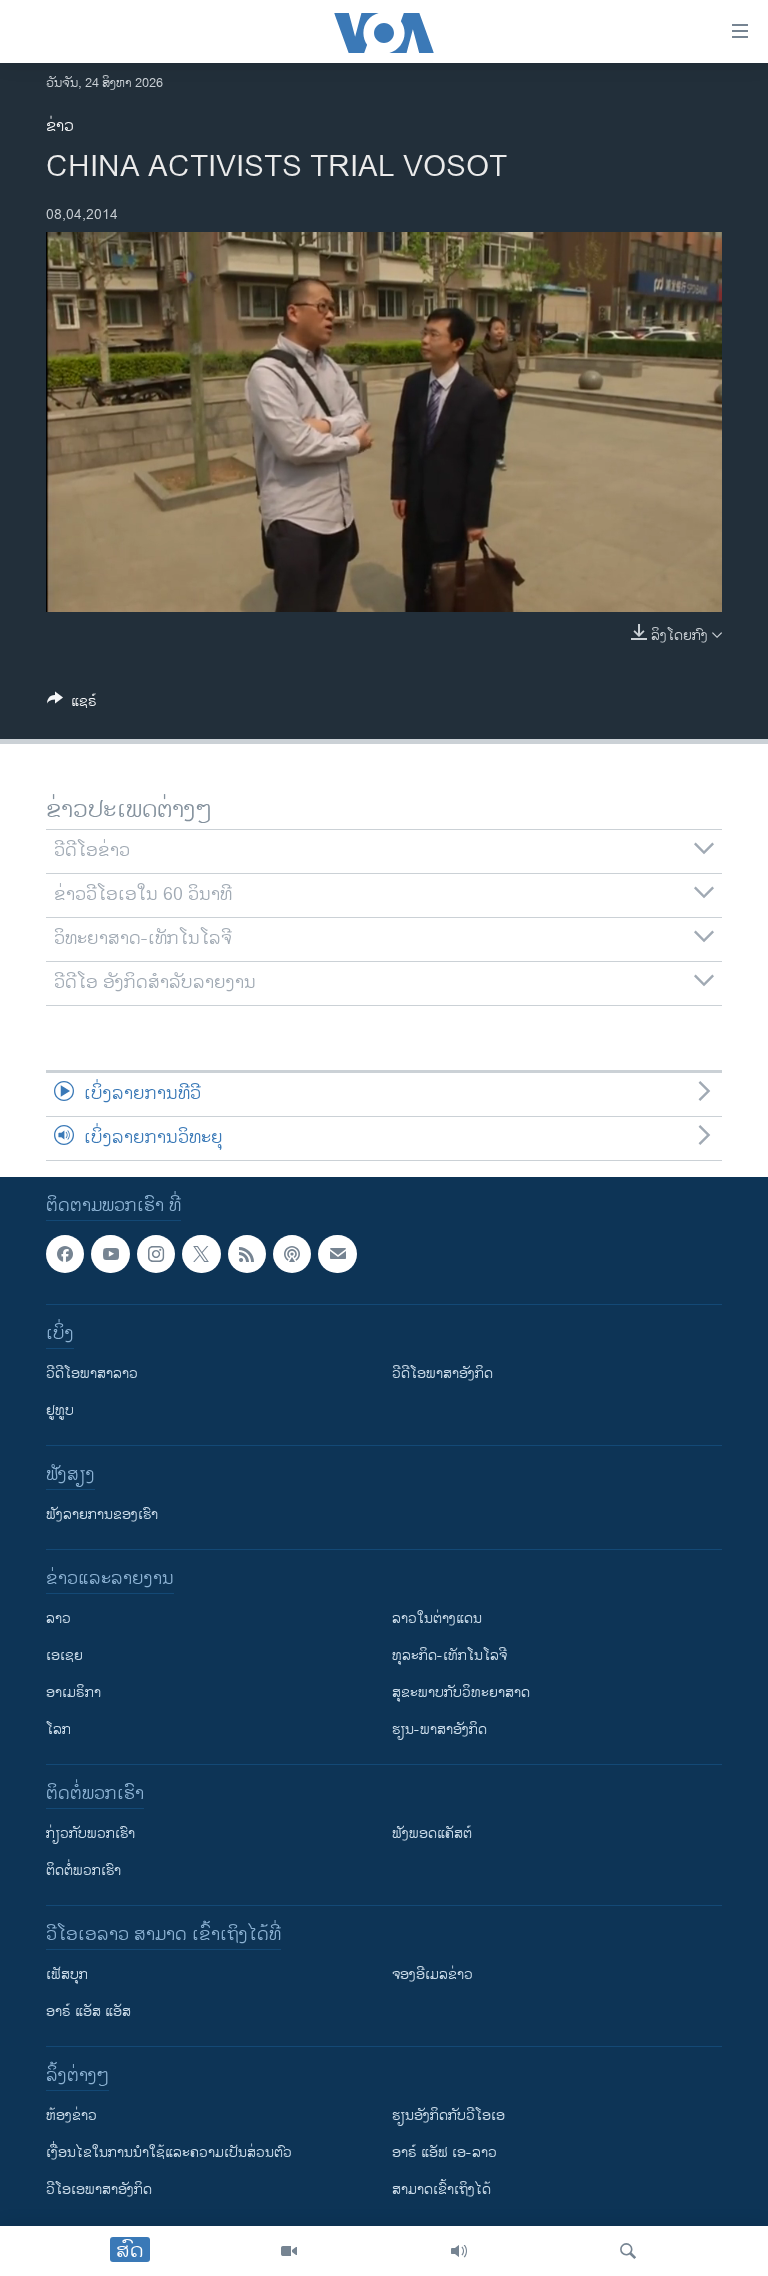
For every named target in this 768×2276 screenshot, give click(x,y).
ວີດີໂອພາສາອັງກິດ (442, 1373)
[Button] (72, 704)
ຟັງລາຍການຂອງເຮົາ (102, 1514)
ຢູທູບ (60, 1410)
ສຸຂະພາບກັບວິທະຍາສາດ (461, 1692)
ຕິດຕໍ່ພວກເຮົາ (83, 1870)
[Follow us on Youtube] (110, 1254)
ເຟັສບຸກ (67, 1974)
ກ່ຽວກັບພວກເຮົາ (90, 1833)
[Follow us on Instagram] (156, 1254)
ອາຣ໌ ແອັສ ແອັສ (88, 2011)
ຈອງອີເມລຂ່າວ (432, 1974)
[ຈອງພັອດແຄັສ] (337, 1254)
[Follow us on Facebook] (65, 1254)
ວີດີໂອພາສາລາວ (92, 1373)
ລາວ (58, 1618)
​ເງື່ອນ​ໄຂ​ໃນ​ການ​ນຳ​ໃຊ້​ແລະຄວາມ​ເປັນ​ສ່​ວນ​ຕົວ (169, 2152)
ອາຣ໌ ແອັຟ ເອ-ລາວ (444, 2152)
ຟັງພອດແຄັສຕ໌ (432, 1833)
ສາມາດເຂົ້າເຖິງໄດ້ (441, 2189)
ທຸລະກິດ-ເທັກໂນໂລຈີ (449, 1655)
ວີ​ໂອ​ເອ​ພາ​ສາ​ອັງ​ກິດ (99, 2189)
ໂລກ (58, 1729)
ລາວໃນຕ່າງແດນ (437, 1618)
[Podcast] (292, 1254)
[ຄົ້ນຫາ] (628, 2251)
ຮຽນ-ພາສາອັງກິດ (439, 1729)
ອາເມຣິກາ (73, 1692)
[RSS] (247, 1254)
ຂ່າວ (60, 126)
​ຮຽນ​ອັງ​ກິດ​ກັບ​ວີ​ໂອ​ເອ (448, 2115)
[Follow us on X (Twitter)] (201, 1254)
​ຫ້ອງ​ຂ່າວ (71, 2115)
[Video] (289, 2251)
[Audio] (459, 2251)
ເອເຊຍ (64, 1655)
